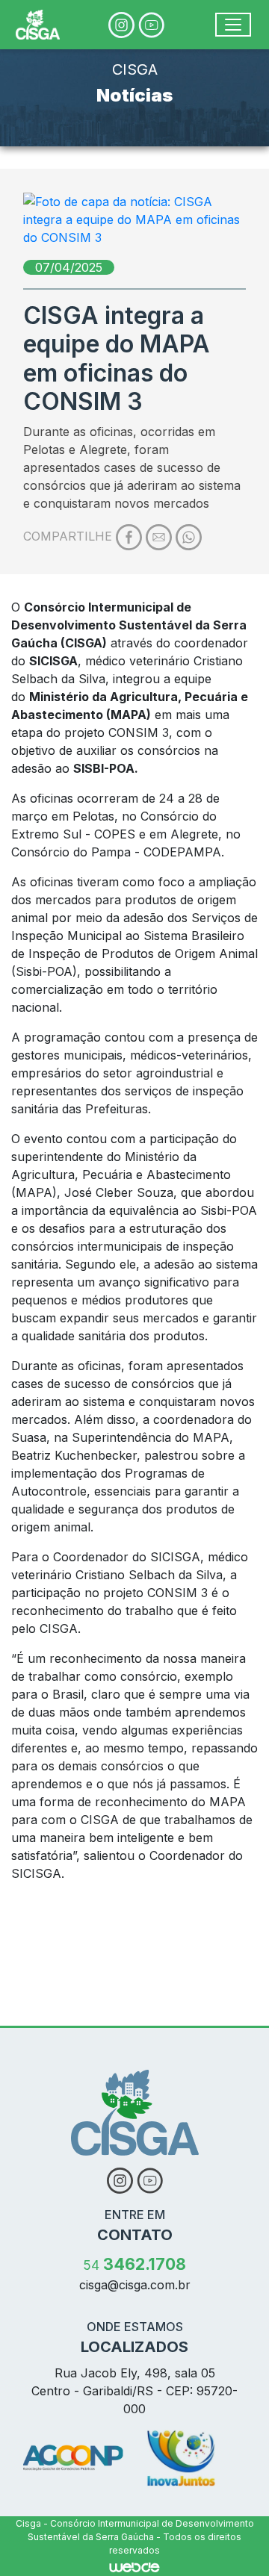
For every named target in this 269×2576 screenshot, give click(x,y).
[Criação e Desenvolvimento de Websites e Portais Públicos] (134, 2566)
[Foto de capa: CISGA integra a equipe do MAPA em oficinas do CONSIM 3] (134, 220)
